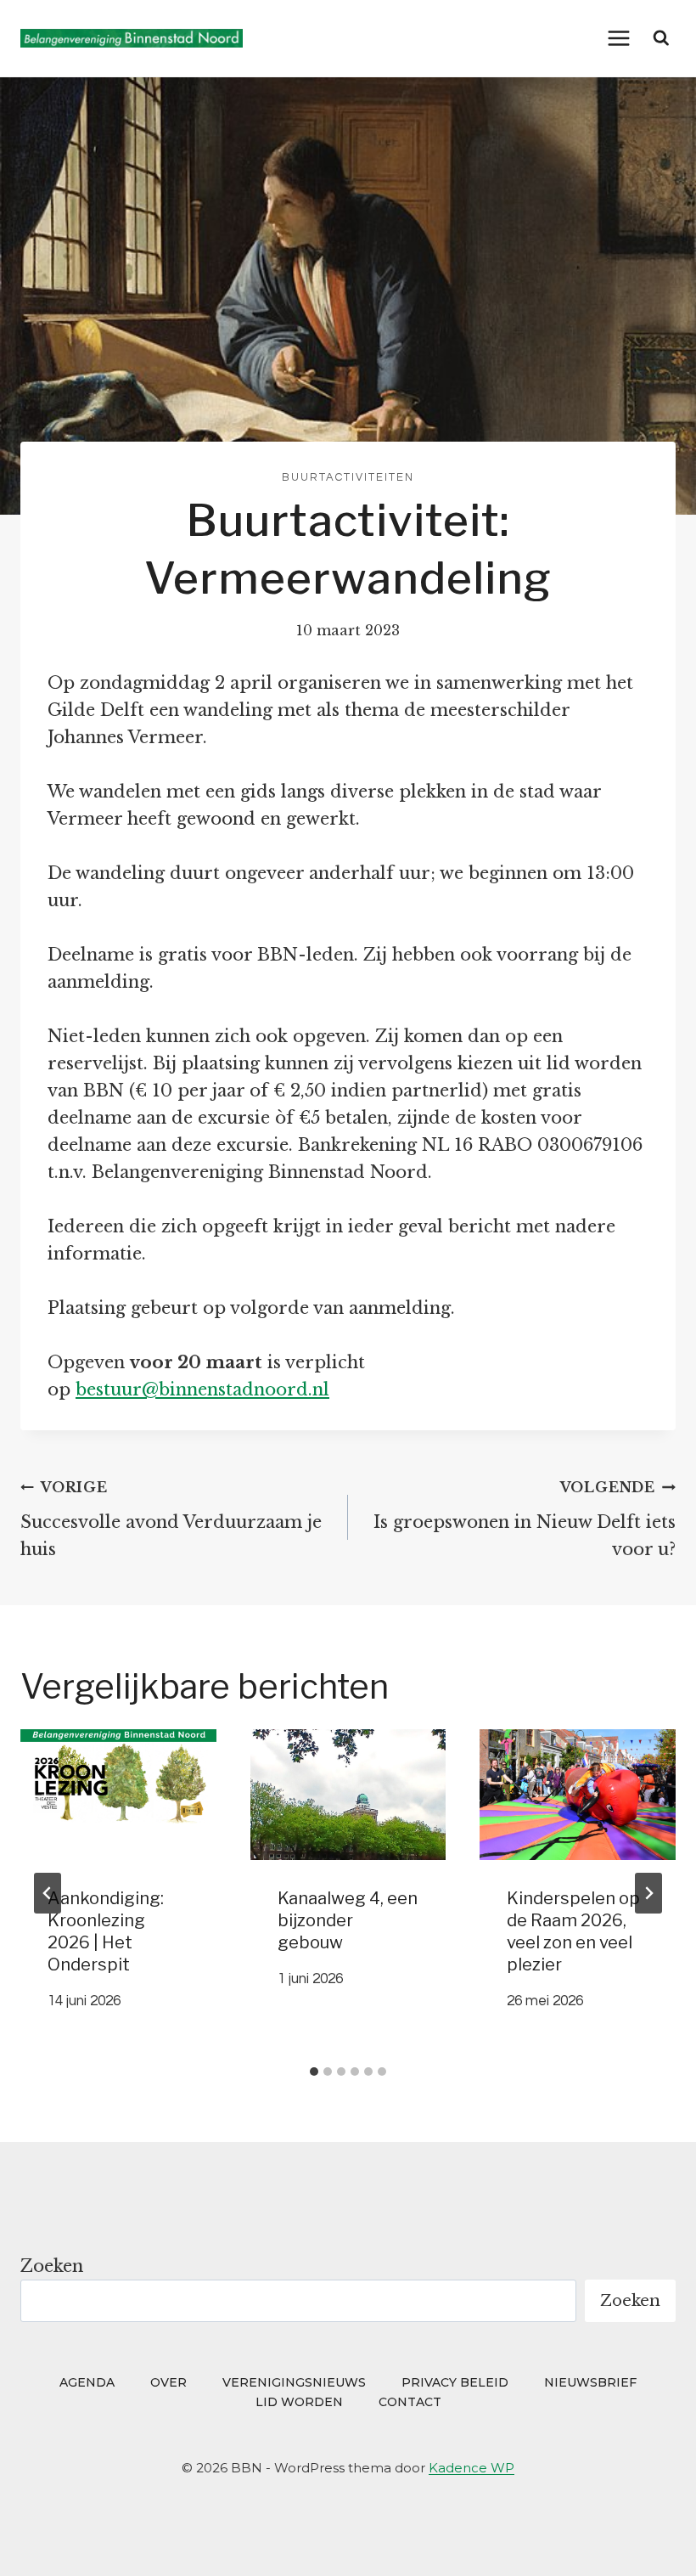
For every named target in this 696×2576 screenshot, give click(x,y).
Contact (410, 2402)
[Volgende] (648, 1893)
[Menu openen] (619, 38)
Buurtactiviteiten (348, 477)
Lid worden (299, 2402)
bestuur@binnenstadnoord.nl (202, 1389)
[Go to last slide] (48, 1893)
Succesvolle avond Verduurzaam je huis (171, 1519)
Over (168, 2382)
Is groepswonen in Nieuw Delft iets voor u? (525, 1519)
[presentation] (118, 1795)
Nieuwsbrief (590, 2382)
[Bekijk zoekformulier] (661, 38)
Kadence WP (471, 2468)
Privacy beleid (455, 2382)
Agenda (87, 2382)
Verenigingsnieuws (294, 2382)
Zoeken (52, 2266)
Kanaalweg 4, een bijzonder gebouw (348, 1920)
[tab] (314, 2072)
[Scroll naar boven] (651, 2539)
